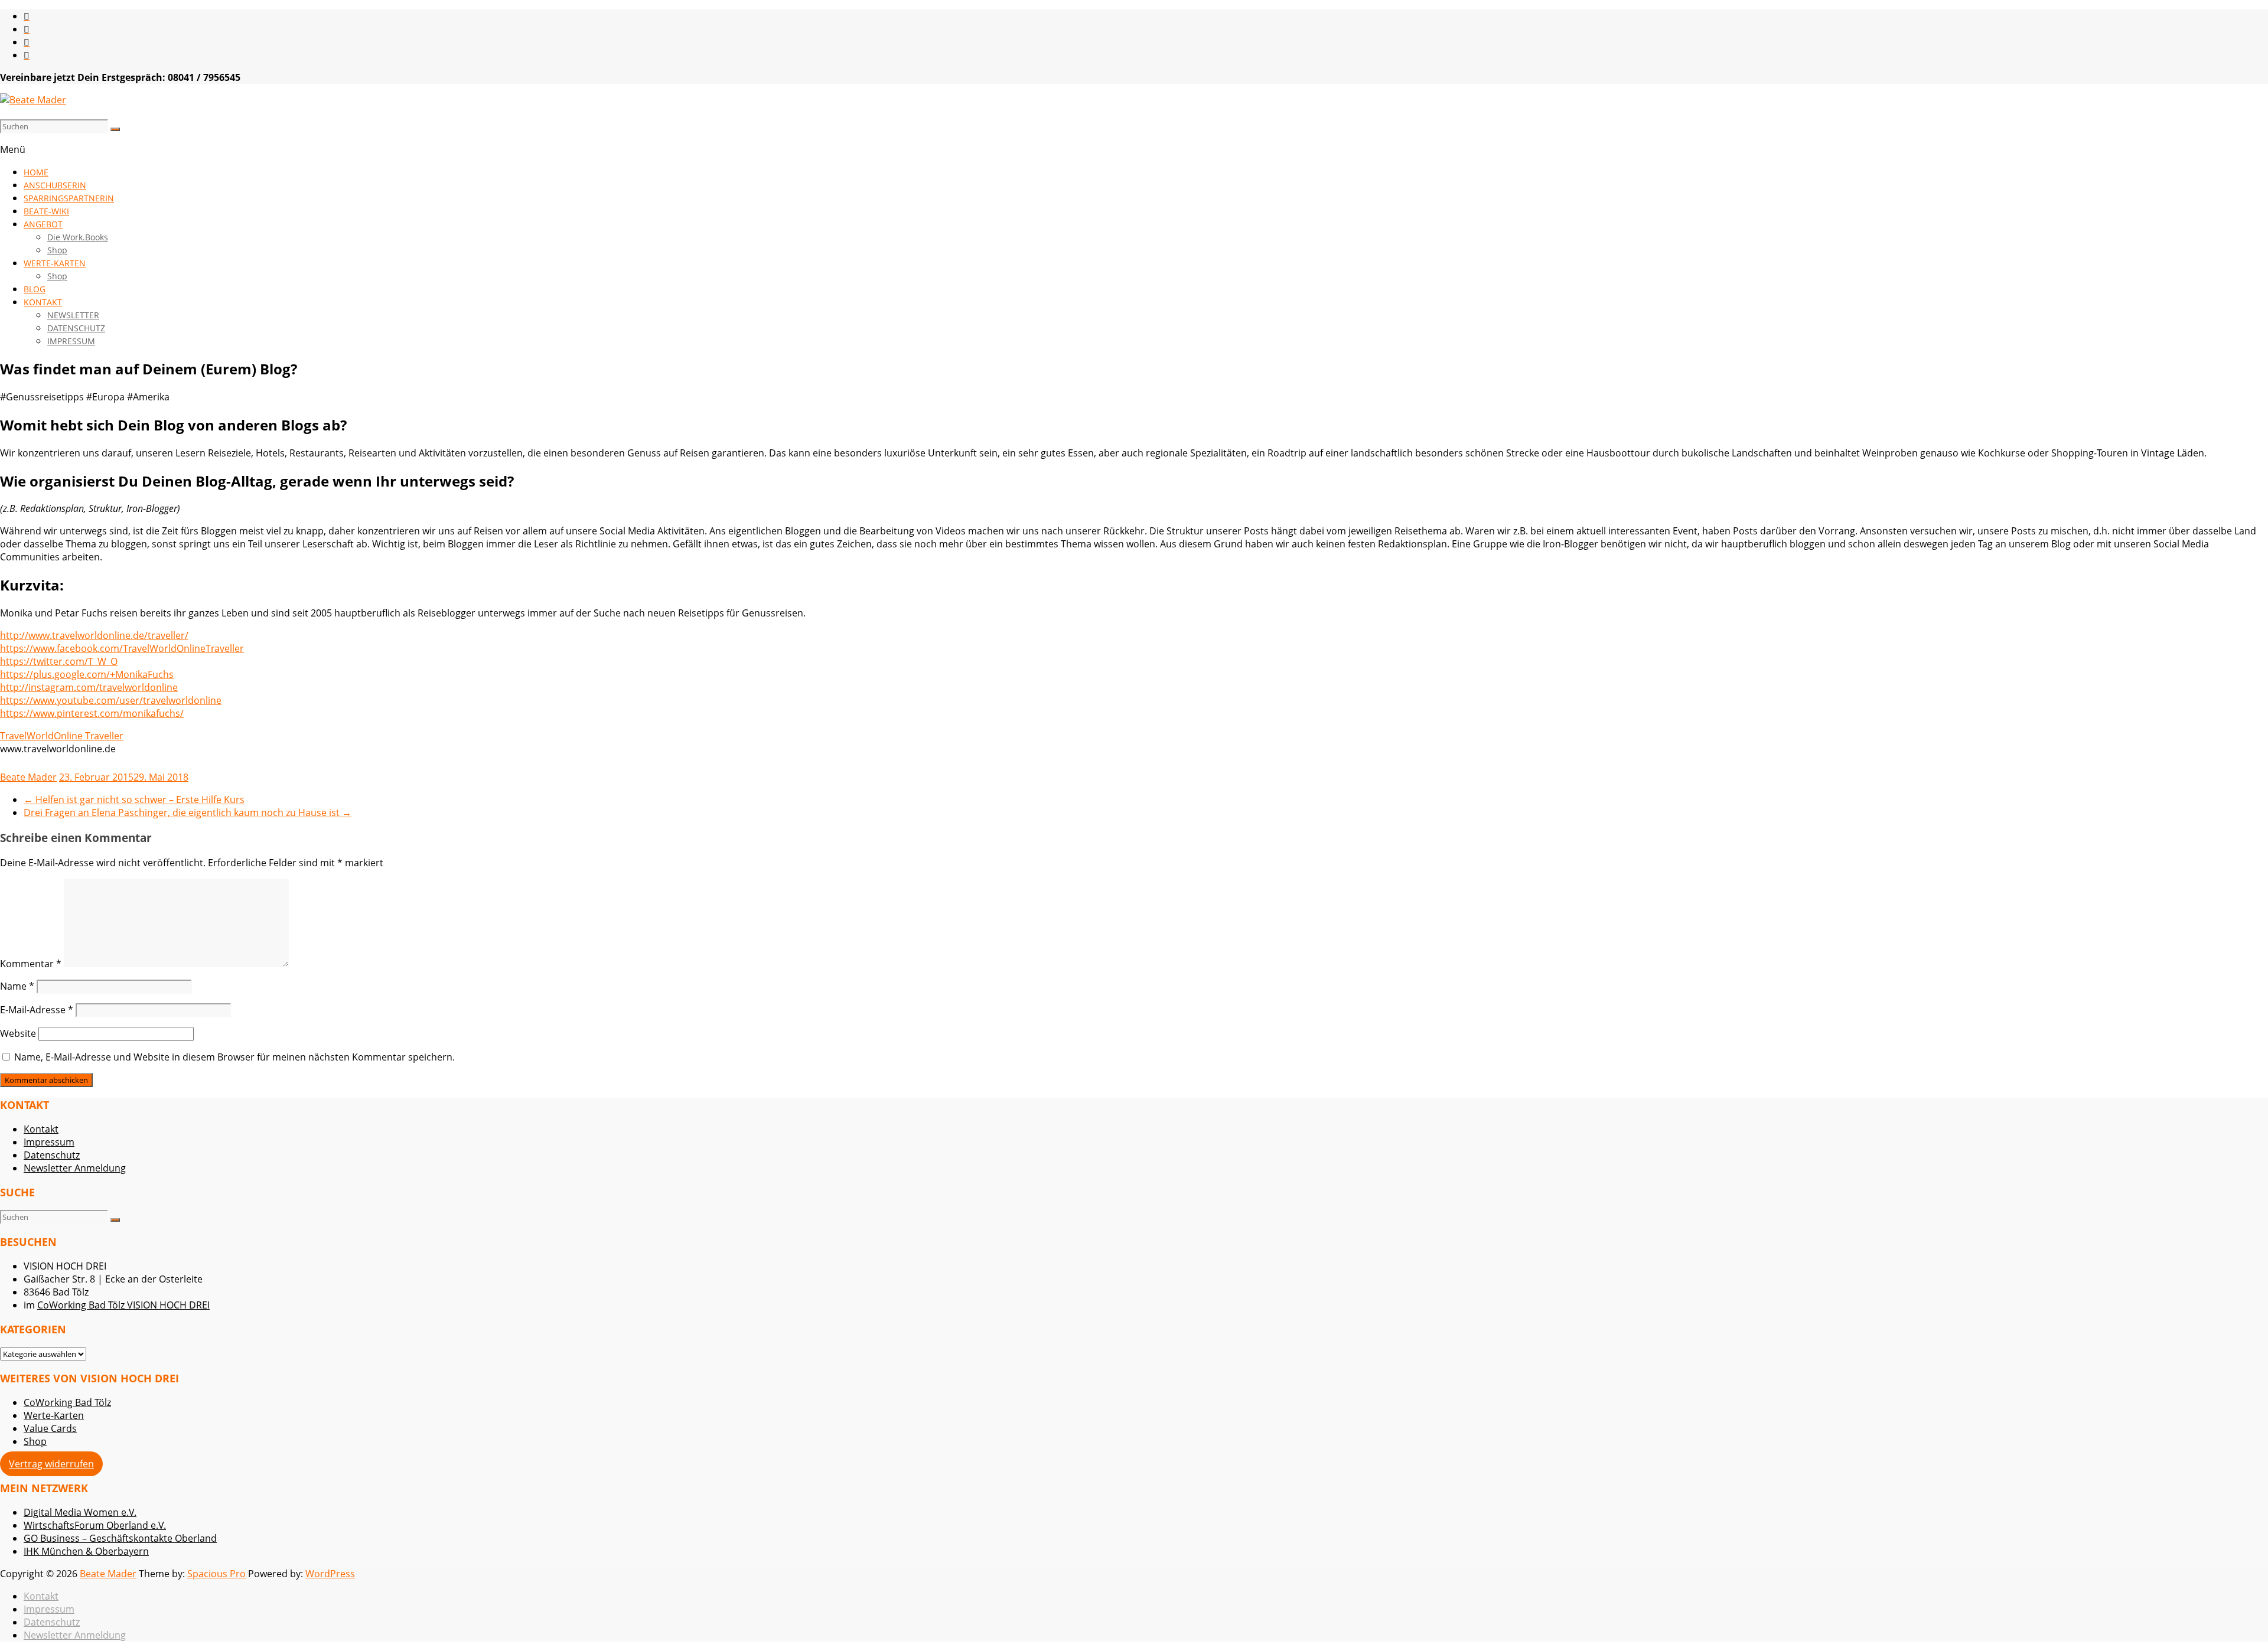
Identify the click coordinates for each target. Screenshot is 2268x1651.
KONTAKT (43, 302)
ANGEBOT (43, 224)
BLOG (35, 289)
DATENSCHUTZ (76, 328)
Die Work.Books (78, 237)
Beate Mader (28, 777)
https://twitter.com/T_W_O (59, 661)
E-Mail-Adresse (37, 1010)
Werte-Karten (54, 1415)
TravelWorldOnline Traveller (62, 736)
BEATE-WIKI (46, 211)
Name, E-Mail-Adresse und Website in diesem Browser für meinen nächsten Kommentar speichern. (234, 1057)
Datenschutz (52, 1155)
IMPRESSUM (71, 341)
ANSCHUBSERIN (55, 185)
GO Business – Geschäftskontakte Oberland (120, 1538)
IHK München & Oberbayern (86, 1551)
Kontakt (41, 1129)
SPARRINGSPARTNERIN (69, 198)
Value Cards (50, 1428)
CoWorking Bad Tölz (67, 1402)
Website (18, 1033)
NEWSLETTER (73, 315)
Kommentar (31, 964)
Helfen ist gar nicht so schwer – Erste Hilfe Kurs (134, 800)
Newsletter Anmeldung (75, 1168)
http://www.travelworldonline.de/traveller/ (94, 635)
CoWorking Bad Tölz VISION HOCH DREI (123, 1305)
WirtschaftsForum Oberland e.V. (95, 1525)
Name (17, 986)
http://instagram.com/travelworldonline (89, 687)
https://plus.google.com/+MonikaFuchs (87, 674)
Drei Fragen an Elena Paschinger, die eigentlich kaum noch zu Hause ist (188, 813)
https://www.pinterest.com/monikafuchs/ (92, 713)
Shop (57, 250)
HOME (36, 172)
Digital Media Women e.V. (80, 1512)
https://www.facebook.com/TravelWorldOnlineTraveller (122, 648)
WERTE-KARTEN (55, 263)
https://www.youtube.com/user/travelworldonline (111, 700)
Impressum (49, 1142)
